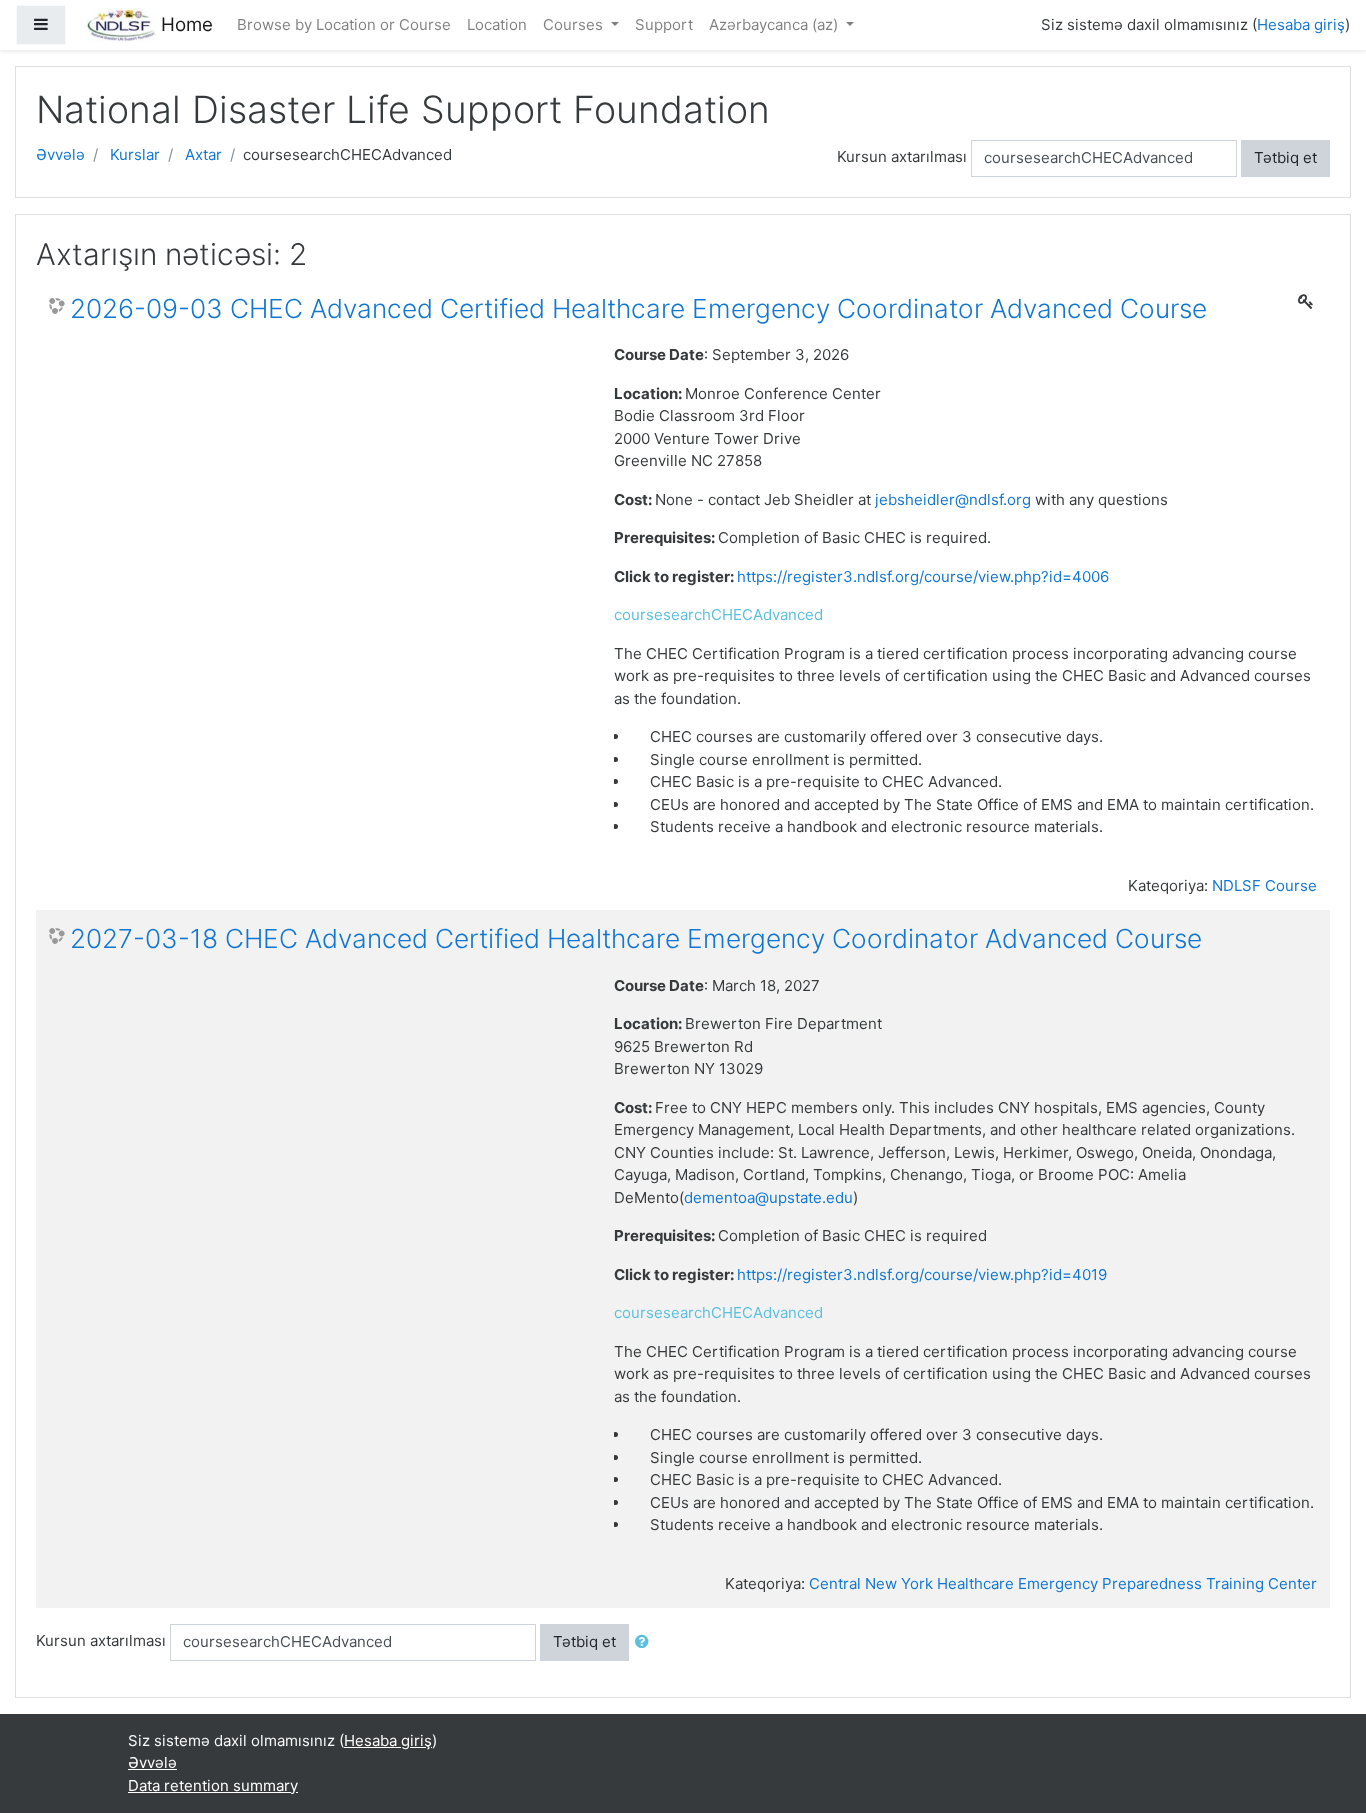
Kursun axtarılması (902, 156)
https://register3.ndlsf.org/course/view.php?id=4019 (922, 1274)
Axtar (203, 154)
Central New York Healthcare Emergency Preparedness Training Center (1063, 1583)
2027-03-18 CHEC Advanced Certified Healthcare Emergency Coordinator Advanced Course (636, 938)
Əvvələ (60, 154)
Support (664, 24)
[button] (646, 1642)
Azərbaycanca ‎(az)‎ (775, 24)
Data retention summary (213, 1785)
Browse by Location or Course (344, 24)
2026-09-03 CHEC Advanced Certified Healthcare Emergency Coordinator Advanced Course (638, 308)
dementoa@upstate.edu (768, 1197)
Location (497, 24)
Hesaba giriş (1301, 24)
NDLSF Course (1264, 885)
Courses (575, 24)
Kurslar (135, 154)
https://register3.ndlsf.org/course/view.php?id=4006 (925, 576)
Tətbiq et (1285, 157)
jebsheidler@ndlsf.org (953, 499)
